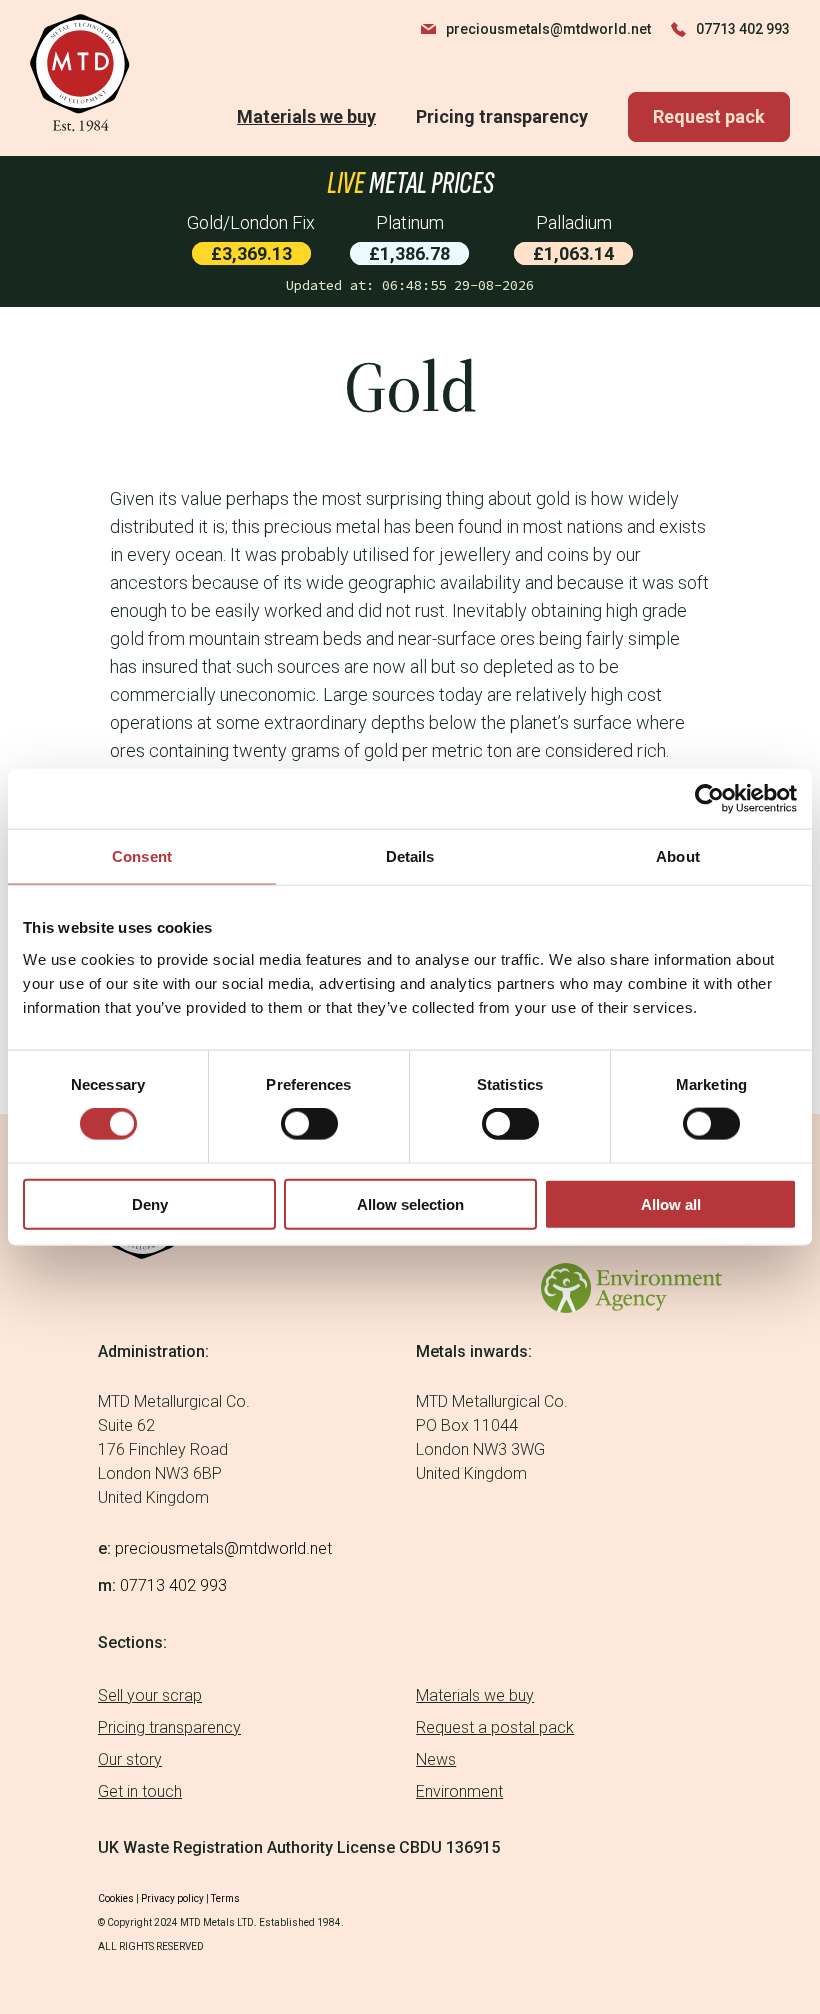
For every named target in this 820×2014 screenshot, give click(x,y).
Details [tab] (410, 856)
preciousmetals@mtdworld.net (548, 29)
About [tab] (678, 856)
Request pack (709, 116)
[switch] (309, 1124)
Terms (225, 1898)
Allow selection (410, 1203)
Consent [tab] (142, 856)
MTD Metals (81, 73)
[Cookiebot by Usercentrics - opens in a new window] (709, 799)
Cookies (116, 1898)
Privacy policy (172, 1898)
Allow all (671, 1203)
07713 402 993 (743, 29)
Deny (150, 1203)
